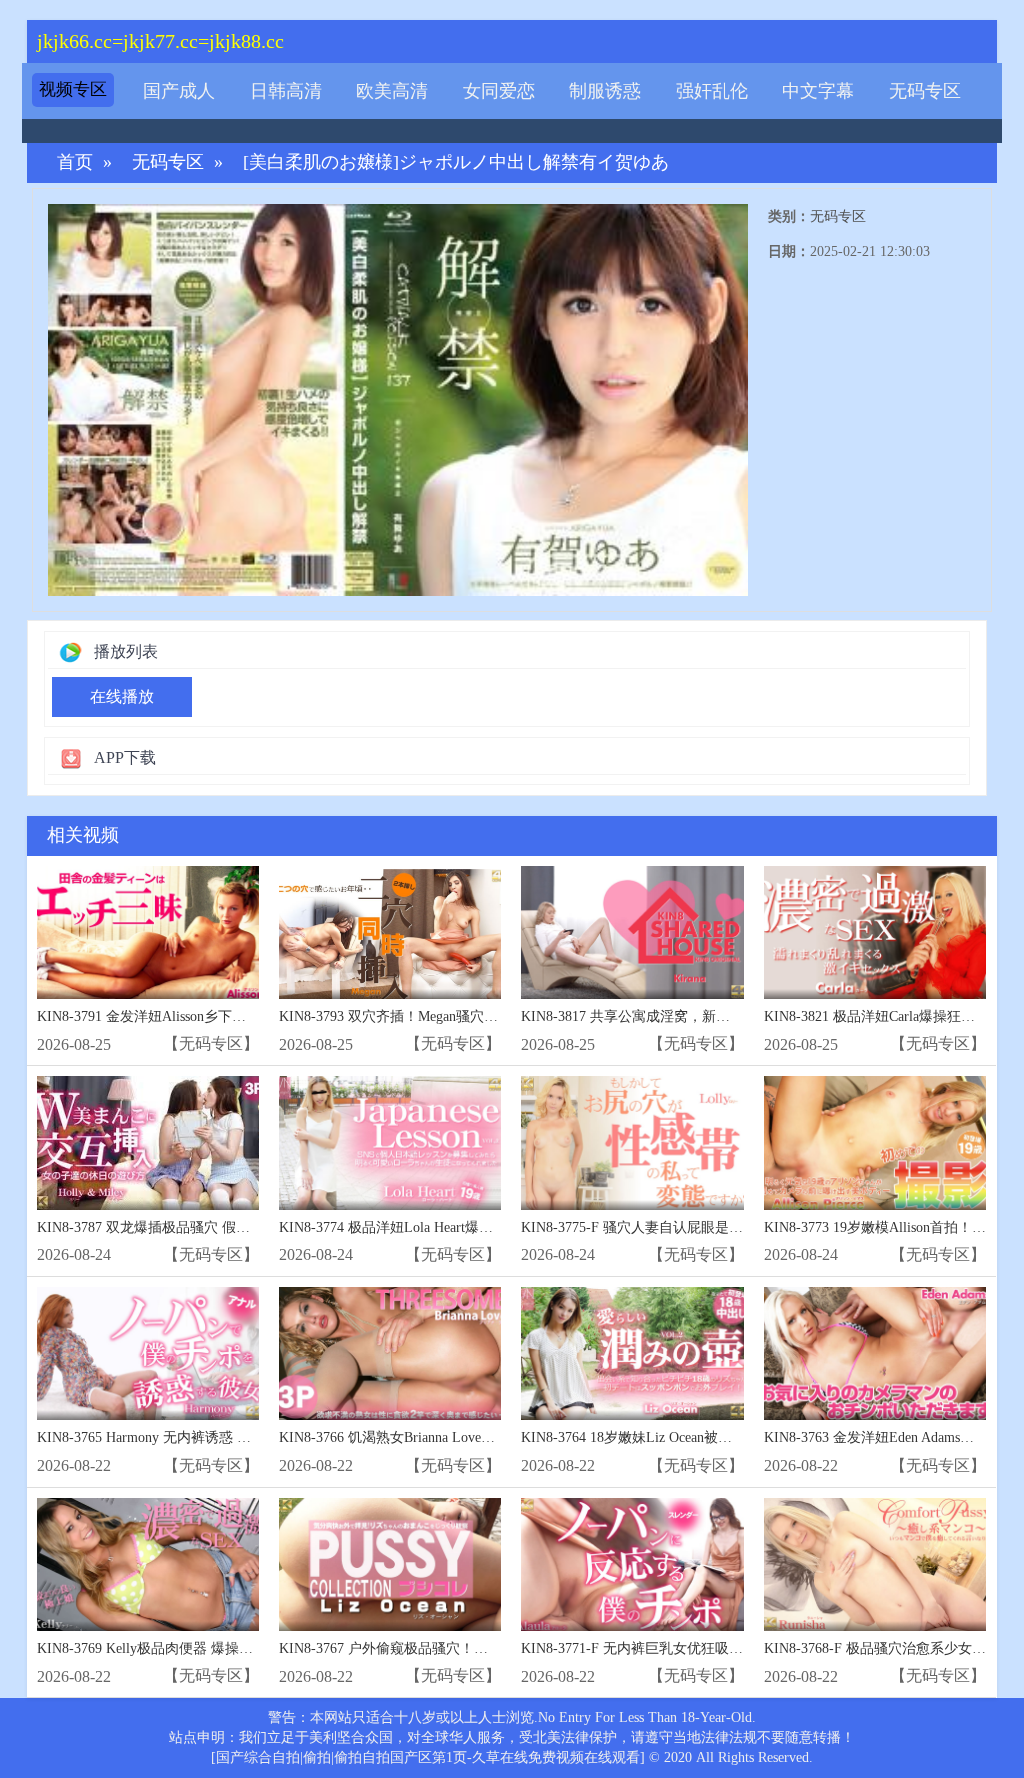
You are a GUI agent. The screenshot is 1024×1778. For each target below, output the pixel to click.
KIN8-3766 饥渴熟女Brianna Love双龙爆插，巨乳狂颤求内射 (464, 1437)
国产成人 (179, 91)
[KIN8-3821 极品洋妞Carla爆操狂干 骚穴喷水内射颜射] (875, 932)
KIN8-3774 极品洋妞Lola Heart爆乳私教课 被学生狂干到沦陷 (465, 1227)
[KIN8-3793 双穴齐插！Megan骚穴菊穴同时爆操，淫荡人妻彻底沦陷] (390, 932)
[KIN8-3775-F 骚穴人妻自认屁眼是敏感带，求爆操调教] (632, 1142)
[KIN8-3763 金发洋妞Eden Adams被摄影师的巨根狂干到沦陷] (875, 1353)
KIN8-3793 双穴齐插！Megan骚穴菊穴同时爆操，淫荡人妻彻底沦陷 (486, 1016)
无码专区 (925, 91)
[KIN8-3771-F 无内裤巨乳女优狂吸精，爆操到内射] (632, 1564)
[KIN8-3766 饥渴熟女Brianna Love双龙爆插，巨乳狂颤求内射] (390, 1353)
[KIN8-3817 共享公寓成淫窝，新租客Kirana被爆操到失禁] (632, 932)
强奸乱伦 (712, 91)
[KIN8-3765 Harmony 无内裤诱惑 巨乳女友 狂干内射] (148, 1353)
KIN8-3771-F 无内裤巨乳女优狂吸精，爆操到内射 (674, 1648)
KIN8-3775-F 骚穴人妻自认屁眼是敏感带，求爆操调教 (688, 1227)
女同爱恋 (499, 91)
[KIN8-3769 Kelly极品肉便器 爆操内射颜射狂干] (148, 1564)
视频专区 (73, 89)
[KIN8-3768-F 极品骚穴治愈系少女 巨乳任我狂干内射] (875, 1564)
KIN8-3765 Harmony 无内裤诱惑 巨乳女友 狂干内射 (195, 1437)
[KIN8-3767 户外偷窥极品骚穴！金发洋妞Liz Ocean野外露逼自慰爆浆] (390, 1564)
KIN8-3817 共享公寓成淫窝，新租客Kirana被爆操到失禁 (693, 1016)
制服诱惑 (605, 91)
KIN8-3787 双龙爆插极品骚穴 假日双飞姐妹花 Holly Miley (215, 1227)
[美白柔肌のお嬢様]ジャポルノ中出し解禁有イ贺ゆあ (456, 162)
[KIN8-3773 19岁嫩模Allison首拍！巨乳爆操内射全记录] (875, 1142)
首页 (75, 162)
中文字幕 (818, 91)
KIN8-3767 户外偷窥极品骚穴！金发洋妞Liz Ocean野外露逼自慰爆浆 (489, 1648)
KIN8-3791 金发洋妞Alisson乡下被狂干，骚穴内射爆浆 (204, 1016)
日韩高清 (286, 91)
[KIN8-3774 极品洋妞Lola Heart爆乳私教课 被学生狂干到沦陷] (390, 1142)
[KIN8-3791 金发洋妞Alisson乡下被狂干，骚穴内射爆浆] (148, 932)
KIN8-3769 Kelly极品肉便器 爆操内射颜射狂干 (180, 1648)
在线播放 (122, 696)
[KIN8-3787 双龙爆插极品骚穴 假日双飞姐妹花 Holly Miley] (148, 1142)
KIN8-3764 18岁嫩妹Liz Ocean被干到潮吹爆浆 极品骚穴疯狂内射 (719, 1437)
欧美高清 (392, 91)
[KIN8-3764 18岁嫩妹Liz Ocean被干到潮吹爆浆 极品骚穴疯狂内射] (632, 1353)
